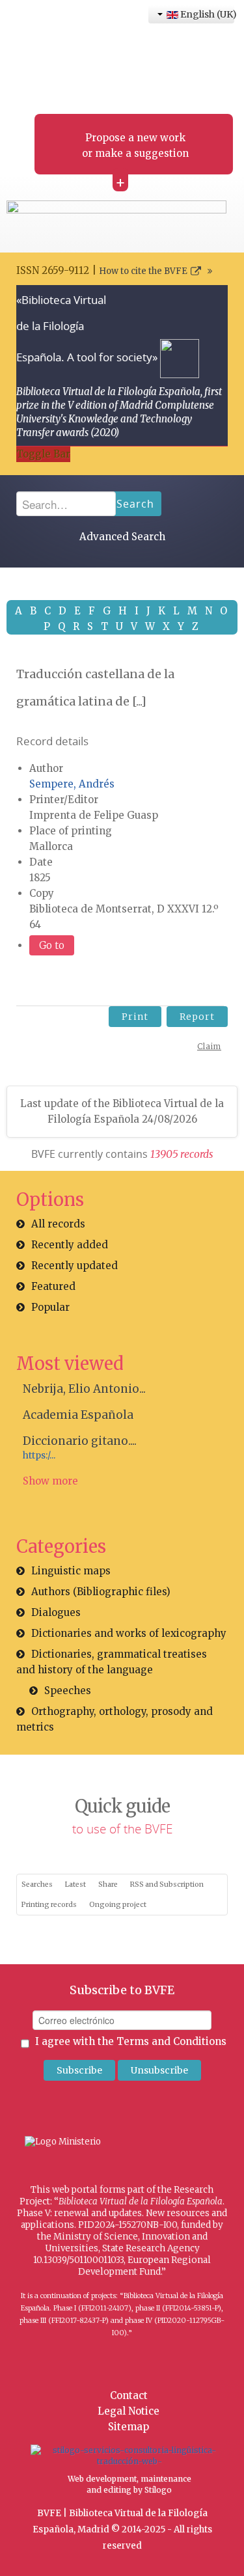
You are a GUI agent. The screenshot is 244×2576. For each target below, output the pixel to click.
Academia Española (78, 1415)
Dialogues (56, 1612)
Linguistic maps (71, 1571)
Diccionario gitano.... (80, 1441)
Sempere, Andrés (72, 784)
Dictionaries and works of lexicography (129, 1633)
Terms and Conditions (171, 2041)
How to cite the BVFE (143, 271)
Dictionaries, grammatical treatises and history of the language (112, 1662)
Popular (50, 1307)
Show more (50, 1481)
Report (197, 1017)
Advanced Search (122, 537)
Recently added (70, 1245)
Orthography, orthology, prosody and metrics (115, 1719)
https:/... (39, 1456)
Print (135, 1017)
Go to (52, 945)
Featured (53, 1286)
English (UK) (206, 14)
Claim (209, 1046)
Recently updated (75, 1266)
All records (58, 1224)
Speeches (68, 1691)
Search (135, 504)
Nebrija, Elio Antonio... (84, 1389)
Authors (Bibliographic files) (101, 1592)
